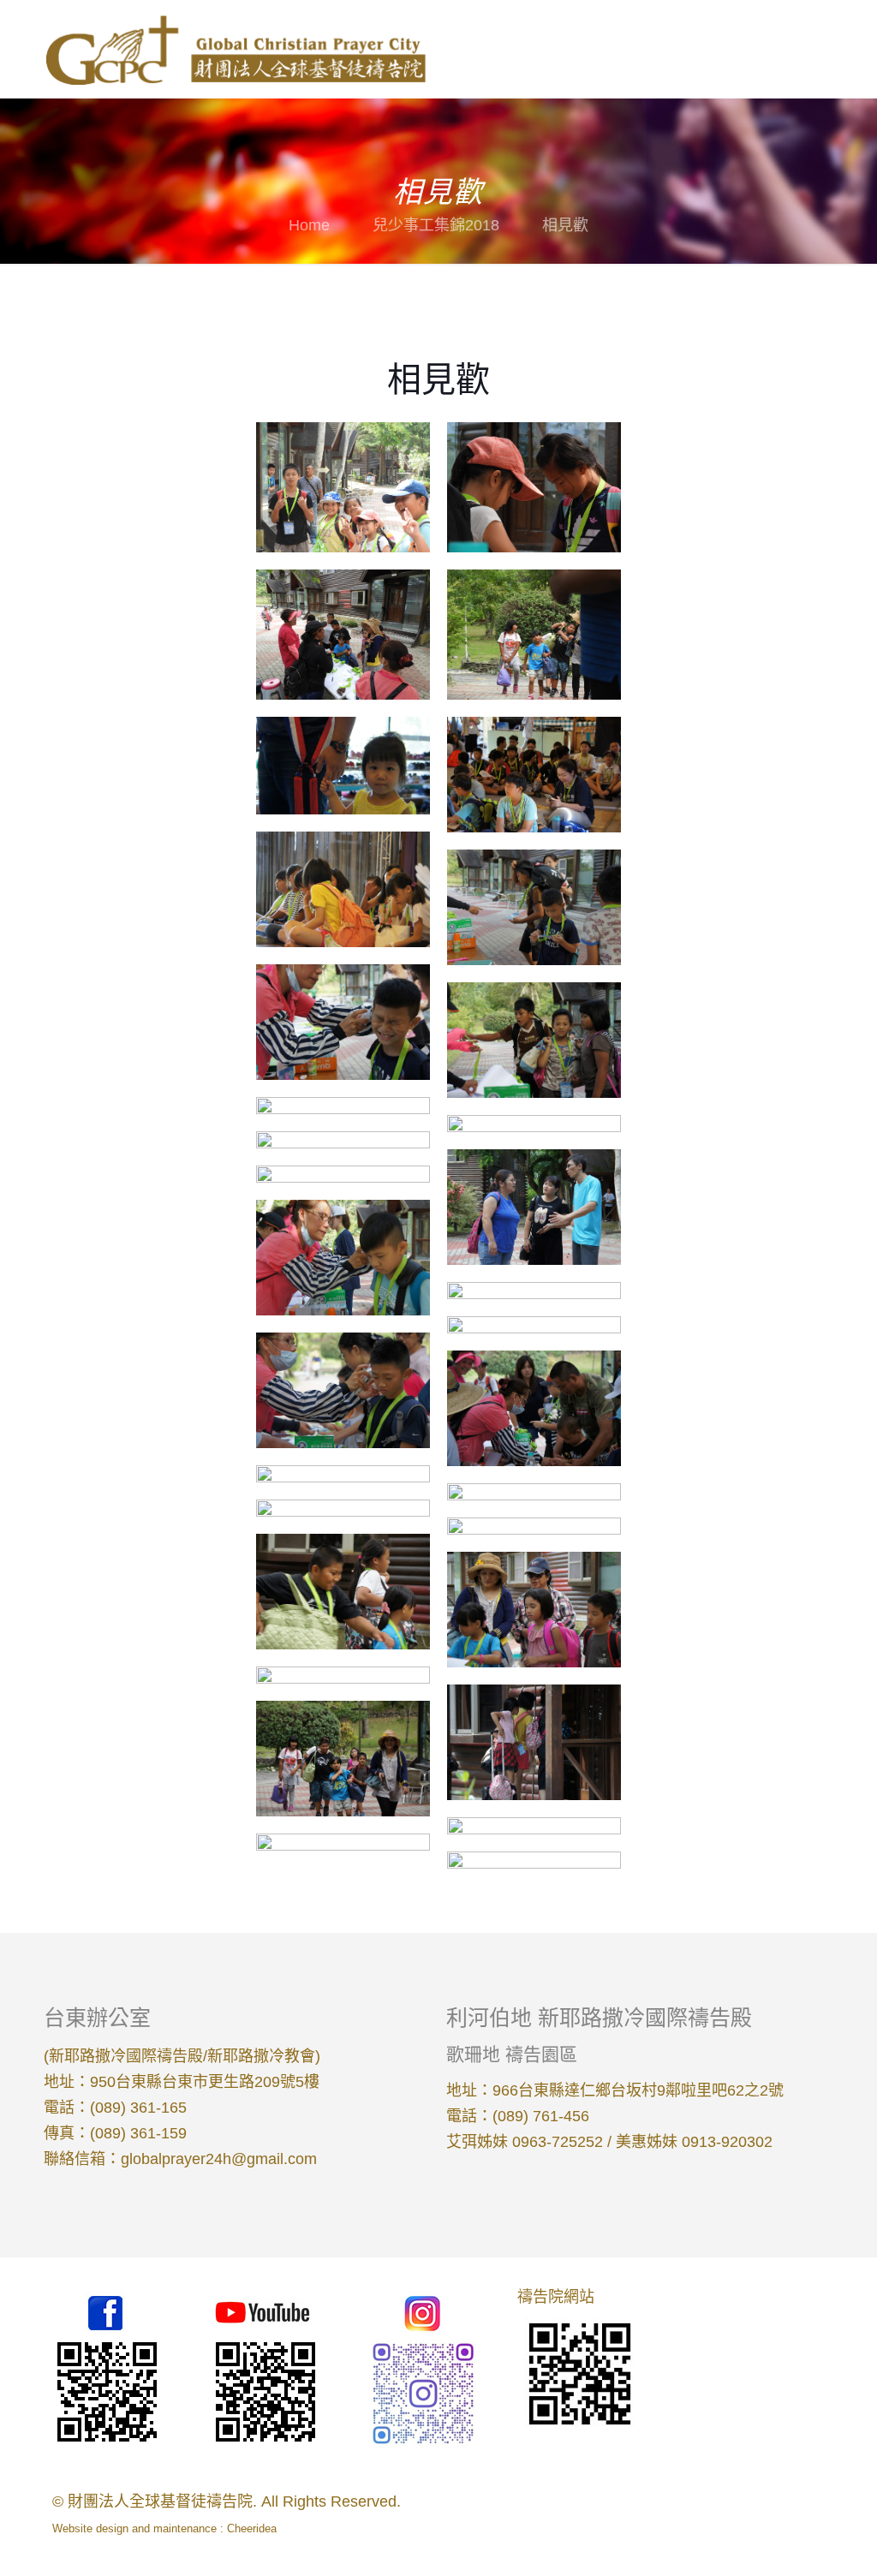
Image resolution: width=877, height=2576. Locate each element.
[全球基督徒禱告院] (235, 49)
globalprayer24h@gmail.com (219, 2159)
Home (309, 225)
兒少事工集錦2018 (436, 225)
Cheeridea (252, 2528)
